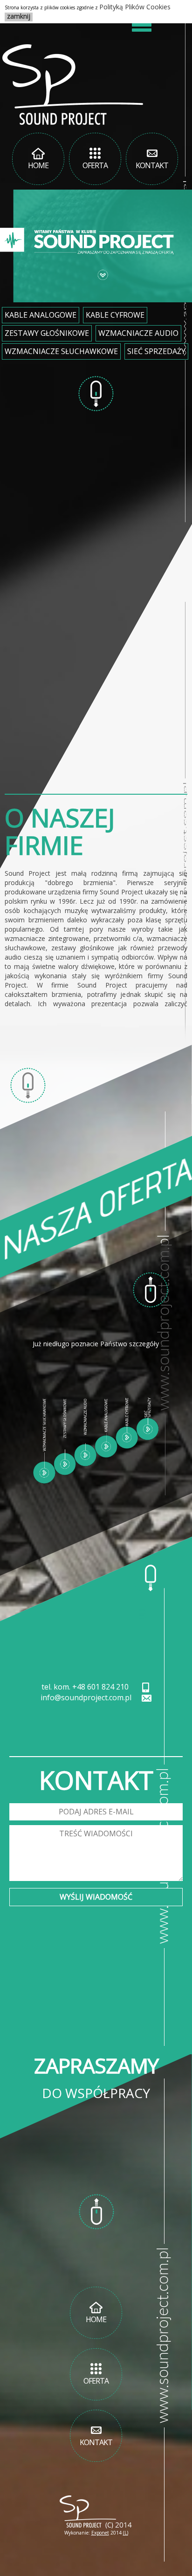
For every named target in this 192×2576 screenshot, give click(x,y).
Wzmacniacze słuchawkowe (61, 351)
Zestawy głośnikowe (47, 333)
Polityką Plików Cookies (135, 7)
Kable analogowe (41, 315)
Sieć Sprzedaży (156, 351)
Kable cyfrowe (115, 315)
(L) (126, 2533)
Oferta (95, 165)
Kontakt (152, 165)
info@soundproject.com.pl (86, 1697)
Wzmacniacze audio (138, 333)
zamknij (19, 16)
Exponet (100, 2533)
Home (38, 165)
